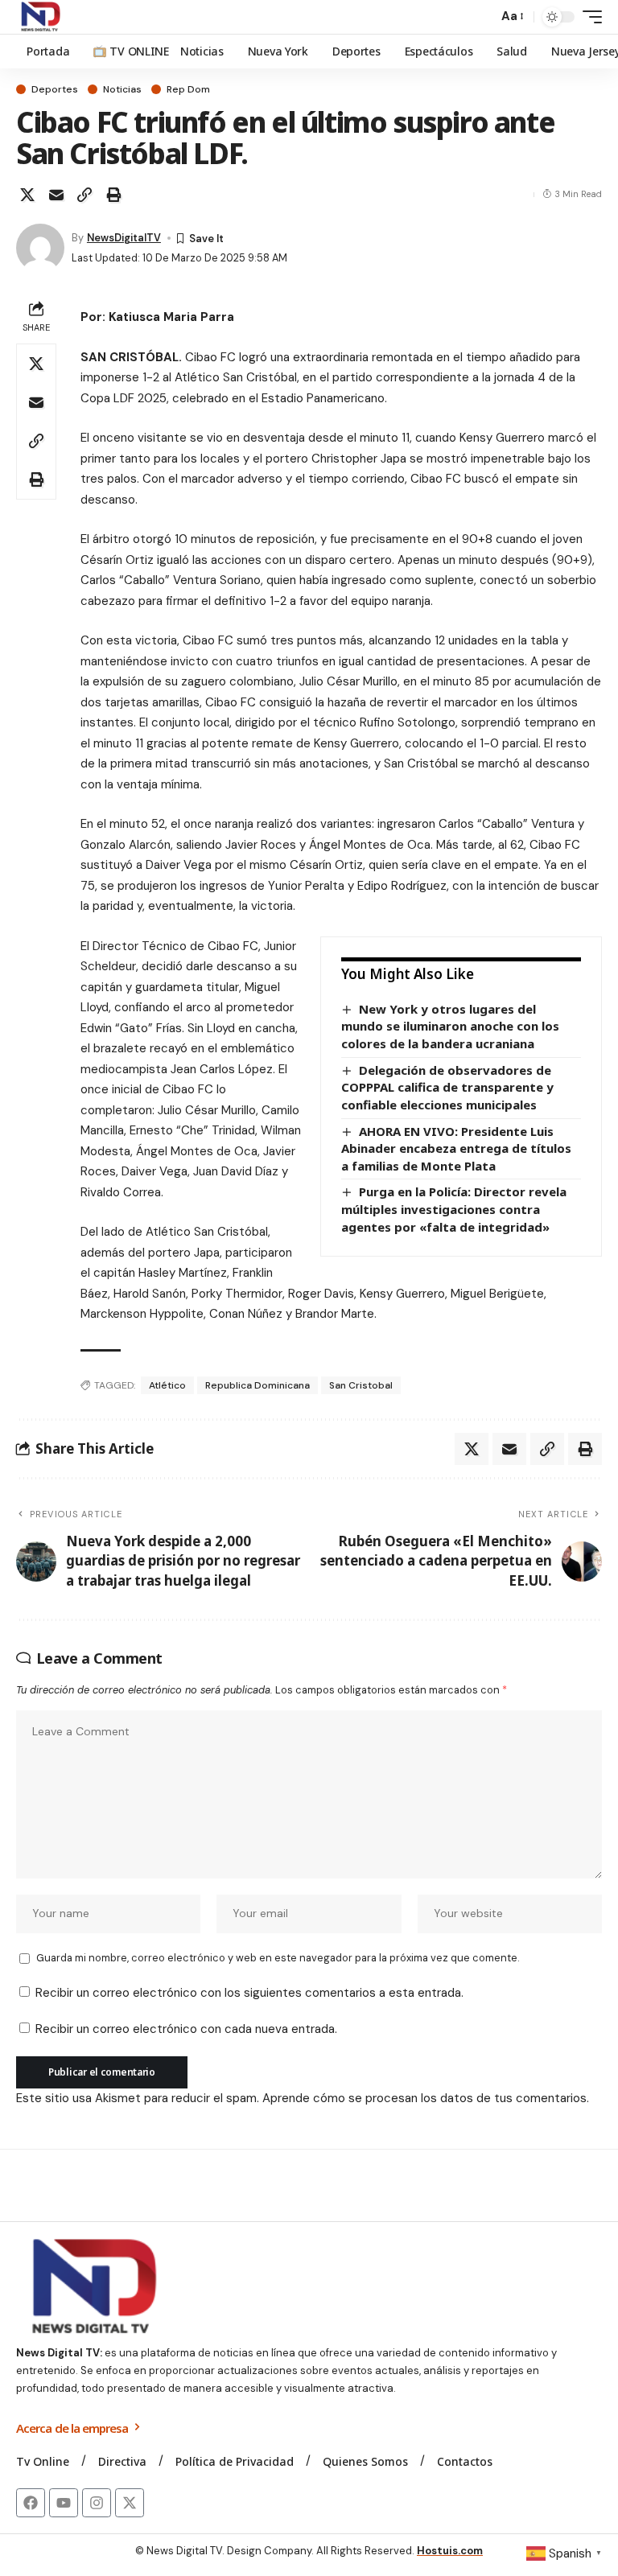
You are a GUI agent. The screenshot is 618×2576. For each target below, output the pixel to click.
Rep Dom (188, 89)
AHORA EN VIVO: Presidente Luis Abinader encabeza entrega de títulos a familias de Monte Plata (456, 1148)
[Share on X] (27, 195)
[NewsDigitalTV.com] (39, 17)
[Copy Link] (84, 195)
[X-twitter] (130, 2503)
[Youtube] (64, 2503)
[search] (481, 17)
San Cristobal (361, 1385)
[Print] (113, 195)
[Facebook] (31, 2503)
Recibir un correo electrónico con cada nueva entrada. (186, 2029)
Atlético (167, 1385)
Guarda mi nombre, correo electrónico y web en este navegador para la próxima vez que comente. (278, 1958)
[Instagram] (97, 2503)
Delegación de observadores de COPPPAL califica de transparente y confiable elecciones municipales (447, 1087)
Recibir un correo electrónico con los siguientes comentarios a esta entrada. (249, 1993)
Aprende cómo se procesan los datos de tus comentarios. (426, 2098)
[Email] (56, 195)
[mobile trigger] (588, 17)
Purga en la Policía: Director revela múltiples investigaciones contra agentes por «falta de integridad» (454, 1209)
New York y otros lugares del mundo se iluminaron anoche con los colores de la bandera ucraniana (450, 1026)
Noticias (122, 89)
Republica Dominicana (257, 1385)
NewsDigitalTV (124, 238)
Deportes (55, 89)
